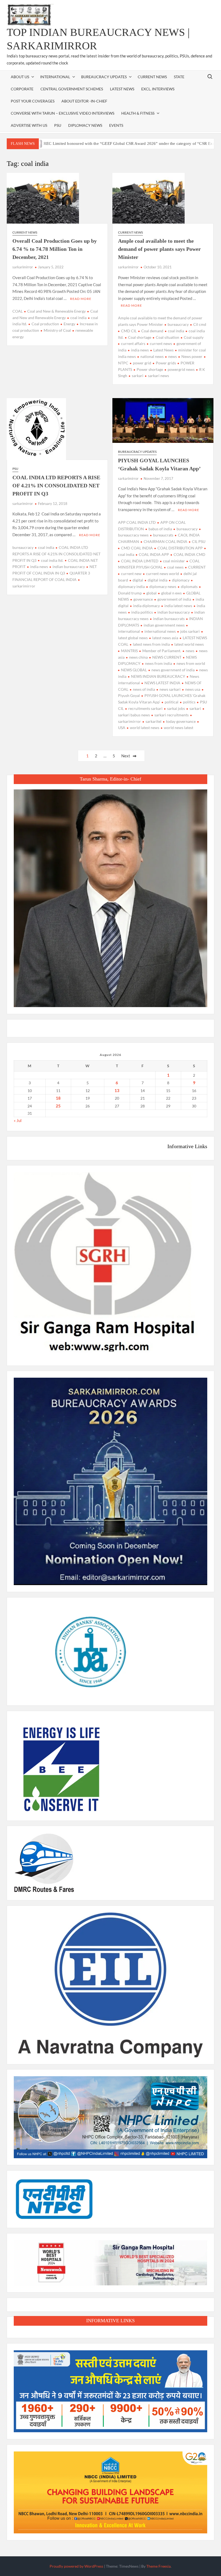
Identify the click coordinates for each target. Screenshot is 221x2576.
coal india (78, 318)
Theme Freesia (158, 2566)
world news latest (179, 728)
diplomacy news (163, 586)
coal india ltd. (52, 560)
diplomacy (181, 580)
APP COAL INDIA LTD (137, 522)
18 (58, 1098)
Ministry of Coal (57, 330)
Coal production (45, 324)
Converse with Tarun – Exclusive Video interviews (63, 113)
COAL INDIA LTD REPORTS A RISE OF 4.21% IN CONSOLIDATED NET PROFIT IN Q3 (56, 485)
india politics (142, 612)
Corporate (22, 89)
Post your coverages (33, 101)
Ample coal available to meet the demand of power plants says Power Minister (159, 249)
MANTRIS (129, 651)
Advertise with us (29, 125)
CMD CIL (129, 331)
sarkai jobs (176, 708)
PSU (58, 125)
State (179, 77)
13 (117, 1090)
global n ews (171, 593)
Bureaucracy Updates (104, 77)
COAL (18, 311)
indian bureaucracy (69, 567)
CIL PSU (199, 541)
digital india (158, 580)
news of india (144, 689)
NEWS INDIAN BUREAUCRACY (158, 676)
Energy (69, 324)
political (172, 702)
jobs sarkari (190, 631)
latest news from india (151, 644)
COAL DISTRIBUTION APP (180, 548)
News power (192, 356)
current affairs (133, 343)
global (151, 593)
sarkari (138, 376)
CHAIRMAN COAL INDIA (165, 541)
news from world (191, 663)
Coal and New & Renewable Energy (56, 311)
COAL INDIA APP (154, 554)
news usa (193, 689)
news (172, 356)
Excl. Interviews (158, 89)
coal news (175, 567)
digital (138, 580)
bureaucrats (163, 535)
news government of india (173, 670)
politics (189, 702)
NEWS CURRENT (167, 657)
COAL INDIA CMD (189, 554)
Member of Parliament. (162, 651)
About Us (20, 77)
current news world (163, 574)
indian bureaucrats (169, 619)
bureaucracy (178, 324)
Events (116, 125)
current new (131, 574)
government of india (174, 599)
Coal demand (152, 331)
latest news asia (165, 638)
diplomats (189, 586)
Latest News (122, 89)
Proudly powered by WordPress (76, 2566)
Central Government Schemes (72, 89)
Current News (152, 77)
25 (58, 1106)
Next (126, 756)
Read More (81, 299)
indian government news (164, 625)
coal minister (174, 561)
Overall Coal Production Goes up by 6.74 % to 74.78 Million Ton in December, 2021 (55, 249)
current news (161, 343)
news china (138, 657)
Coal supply (194, 337)
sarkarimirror (23, 267)
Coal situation (168, 337)
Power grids (166, 363)
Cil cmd (200, 324)
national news (152, 356)
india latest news (178, 606)
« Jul (18, 1120)
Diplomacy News (85, 125)
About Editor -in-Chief (84, 101)
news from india (158, 663)
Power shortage (150, 369)
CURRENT (197, 567)
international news (160, 631)
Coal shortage (140, 337)
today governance (181, 721)
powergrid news (181, 369)
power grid (142, 363)
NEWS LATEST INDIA (162, 683)
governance (143, 599)
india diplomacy (146, 606)
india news (140, 350)
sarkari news (158, 376)
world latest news (145, 728)
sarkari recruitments (172, 715)
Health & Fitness (138, 113)
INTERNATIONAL (55, 77)
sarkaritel (153, 721)
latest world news (189, 644)
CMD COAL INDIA (137, 548)
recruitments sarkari (145, 708)
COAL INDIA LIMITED (140, 561)
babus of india (160, 529)
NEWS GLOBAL (134, 670)
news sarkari (170, 689)
